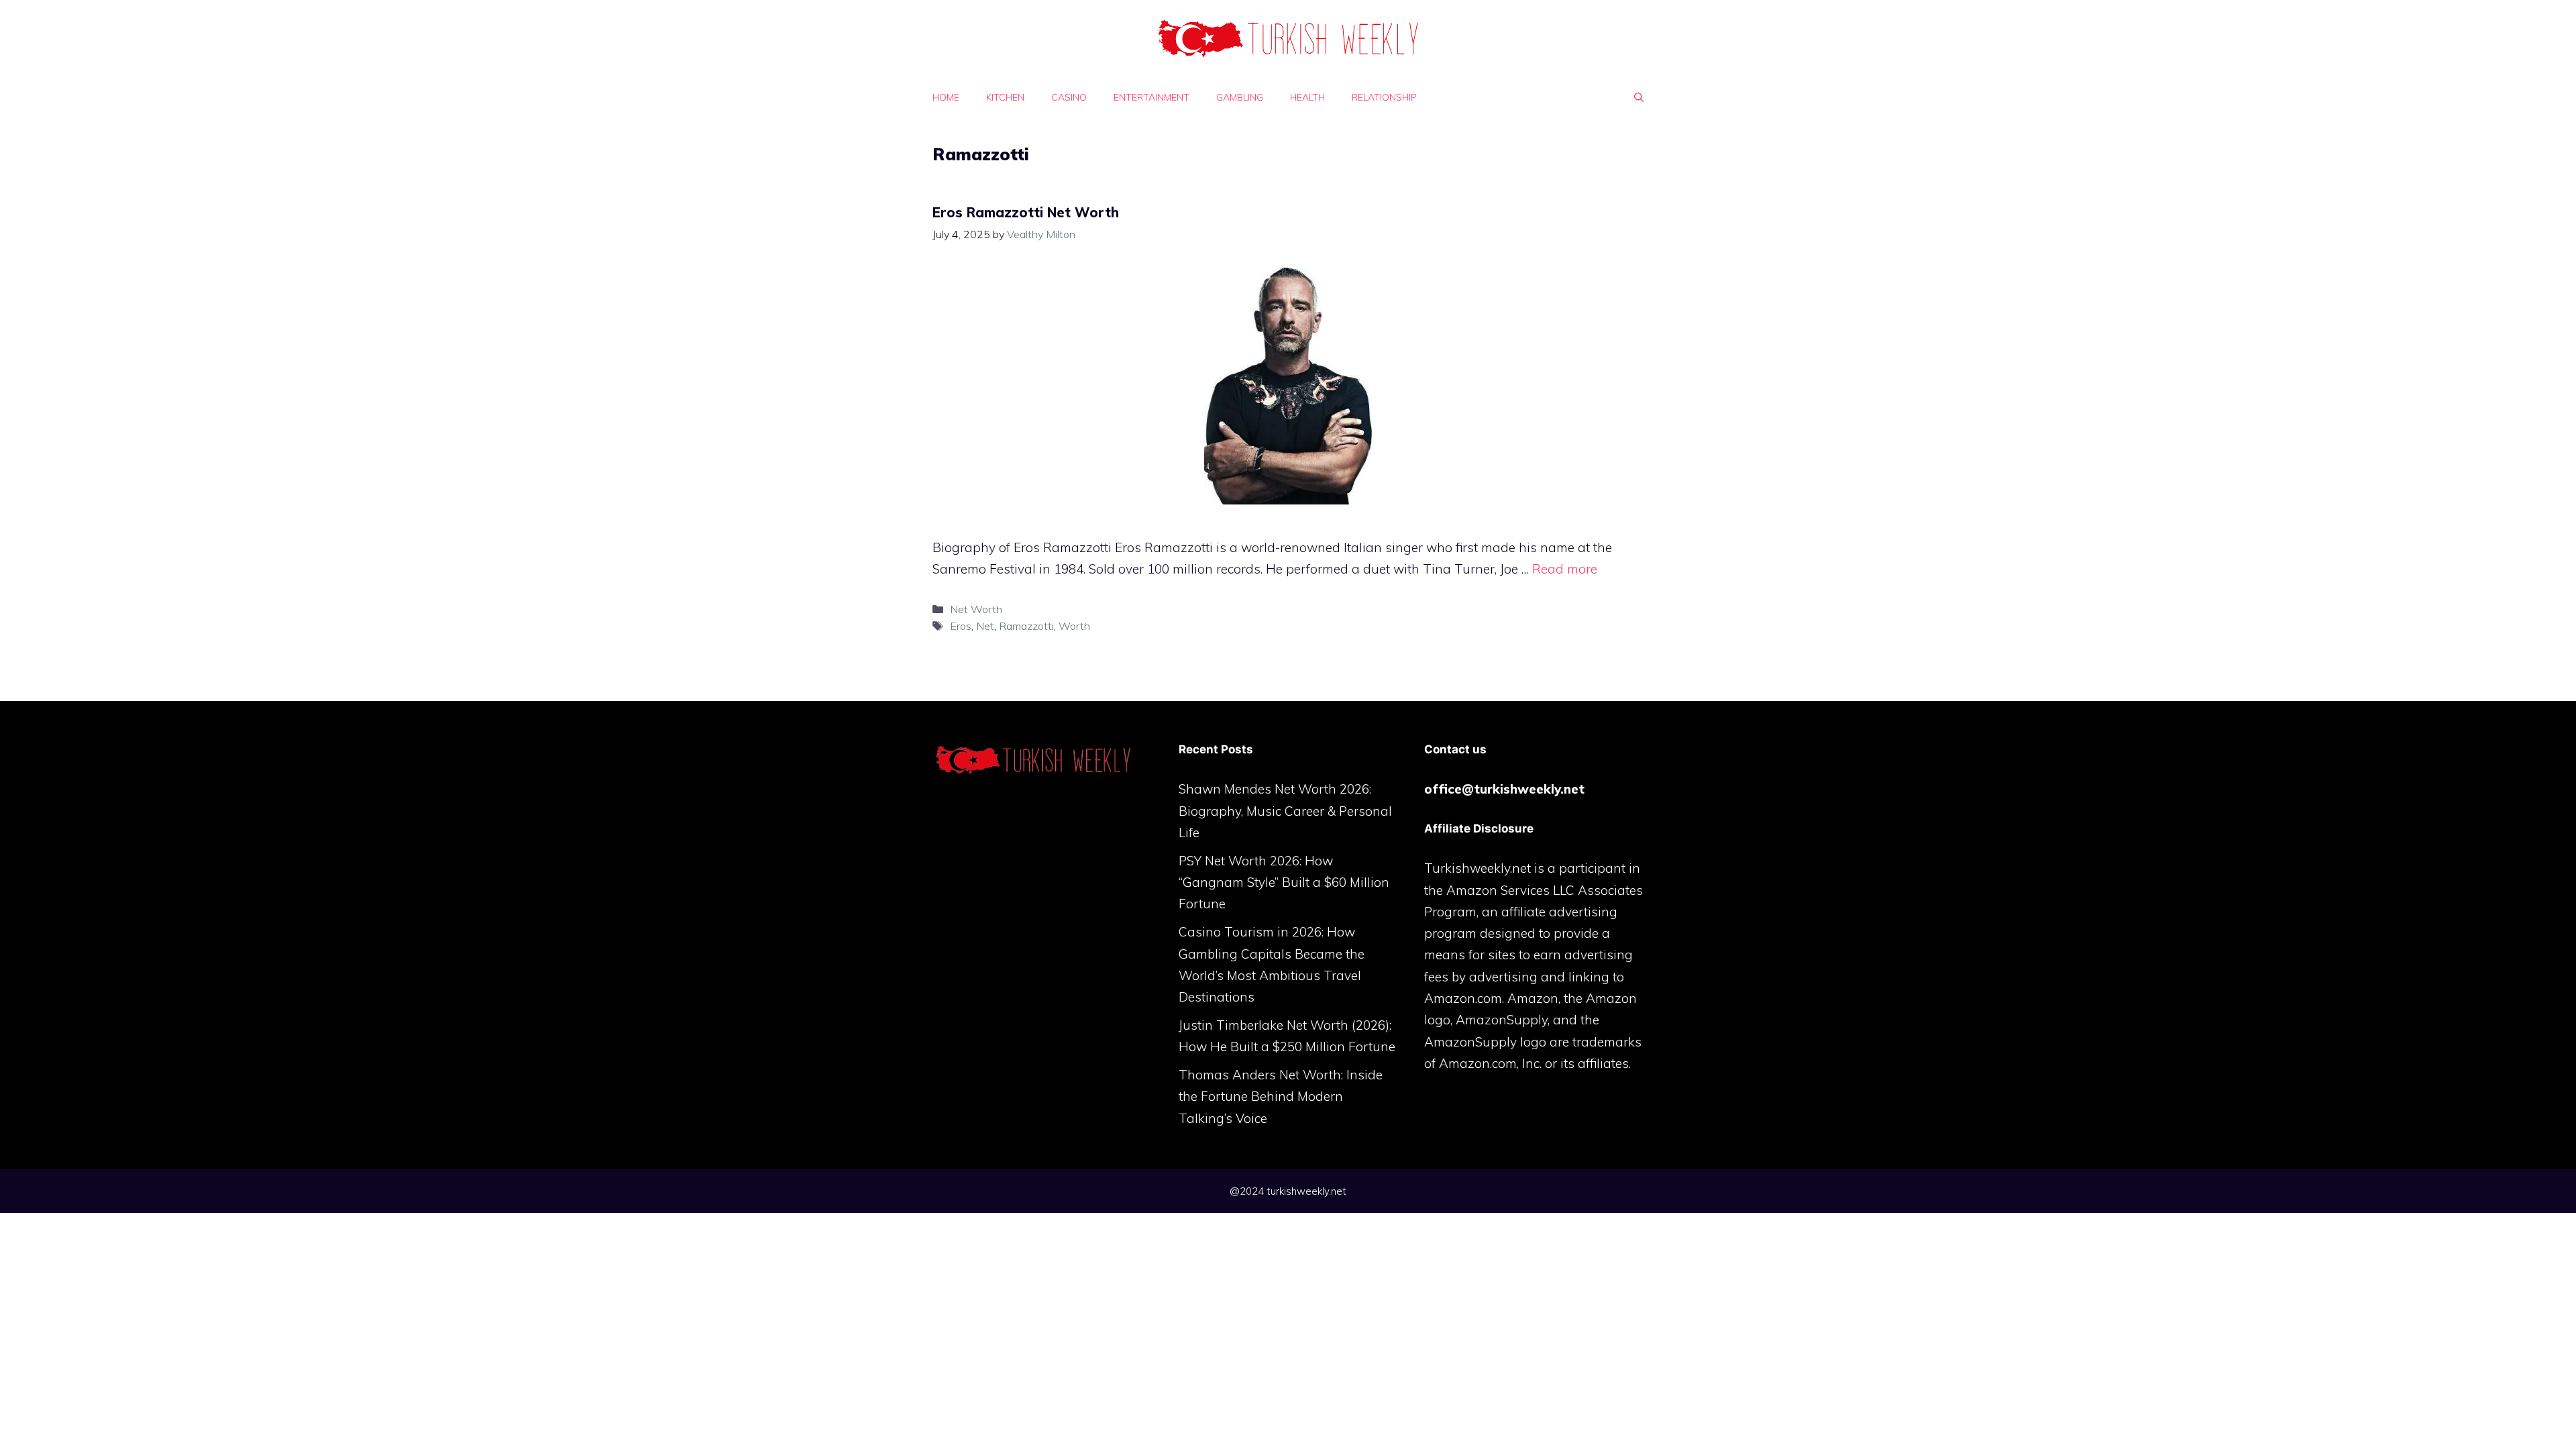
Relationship (1384, 97)
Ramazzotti (1026, 626)
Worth (1074, 626)
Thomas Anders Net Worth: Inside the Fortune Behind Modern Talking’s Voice (1281, 1096)
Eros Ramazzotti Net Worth (1026, 212)
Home (946, 97)
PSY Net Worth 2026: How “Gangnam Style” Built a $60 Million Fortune (1284, 882)
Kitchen (1005, 97)
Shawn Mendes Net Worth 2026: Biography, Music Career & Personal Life (1285, 811)
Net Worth (976, 609)
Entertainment (1151, 97)
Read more (1565, 569)
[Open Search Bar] (1639, 97)
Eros (961, 626)
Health (1307, 97)
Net (985, 626)
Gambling (1240, 97)
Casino (1069, 97)
